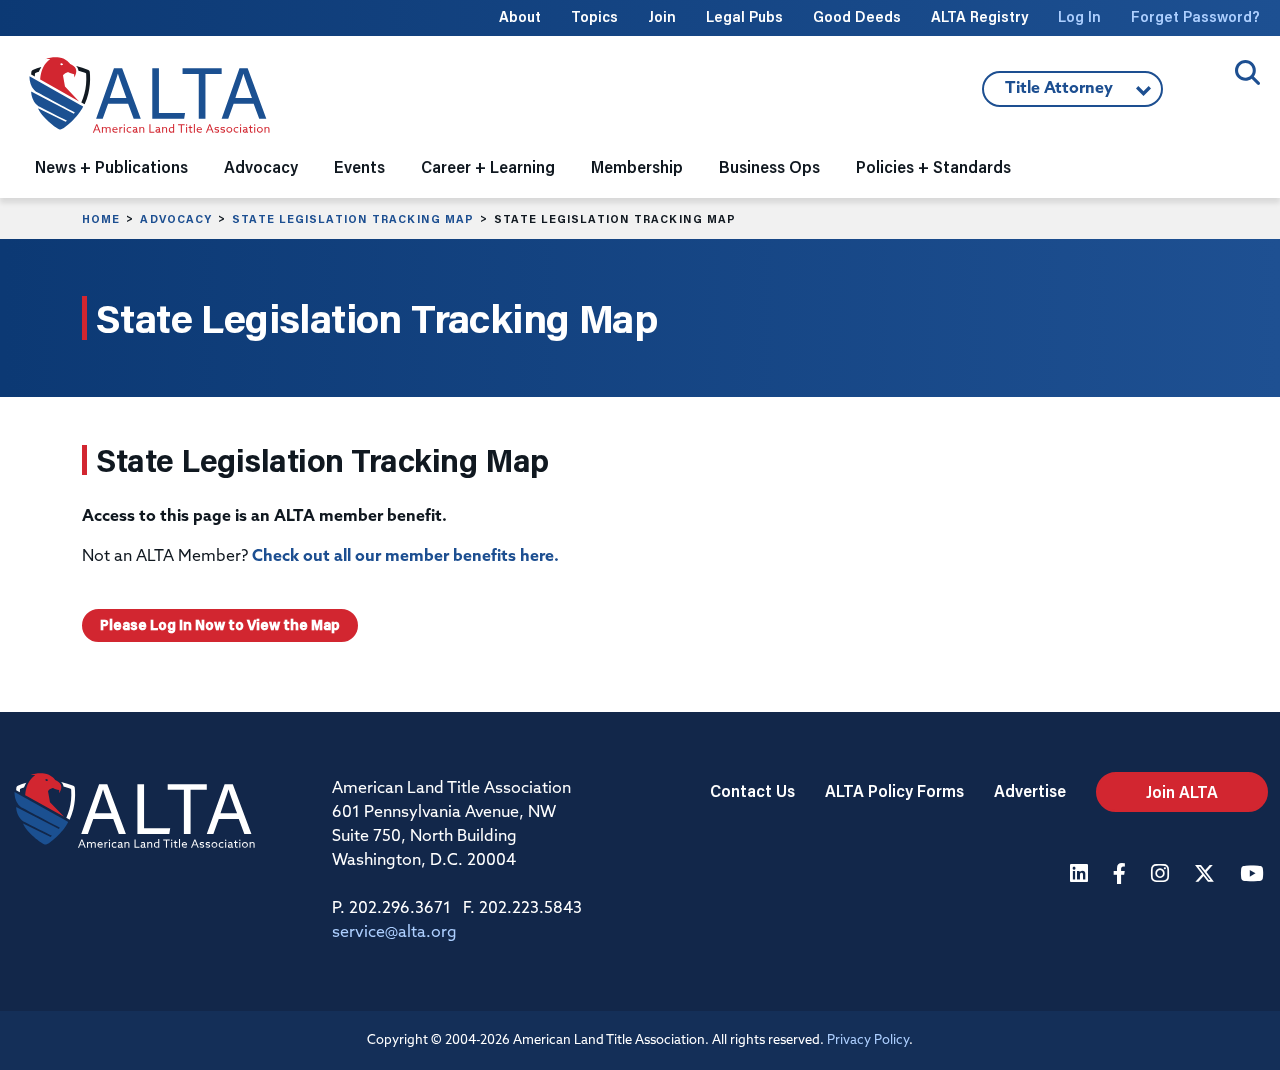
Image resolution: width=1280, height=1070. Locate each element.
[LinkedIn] (1081, 875)
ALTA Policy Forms (894, 790)
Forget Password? (1195, 16)
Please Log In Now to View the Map (220, 625)
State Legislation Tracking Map (353, 219)
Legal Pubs (744, 16)
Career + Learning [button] (488, 166)
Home (101, 219)
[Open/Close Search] (1247, 72)
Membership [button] (637, 166)
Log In (1079, 16)
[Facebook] (1122, 875)
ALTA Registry (979, 16)
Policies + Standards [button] (933, 166)
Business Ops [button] (769, 166)
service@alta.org (394, 933)
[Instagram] (1162, 875)
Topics (594, 16)
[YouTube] (1254, 875)
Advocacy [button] (261, 166)
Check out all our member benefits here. (405, 557)
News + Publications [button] (111, 166)
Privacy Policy (868, 1040)
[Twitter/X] (1207, 875)
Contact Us (752, 790)
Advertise (1030, 790)
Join (662, 16)
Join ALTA (1182, 791)
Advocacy (176, 219)
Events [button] (359, 166)
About (520, 16)
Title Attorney (1047, 94)
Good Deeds (857, 16)
